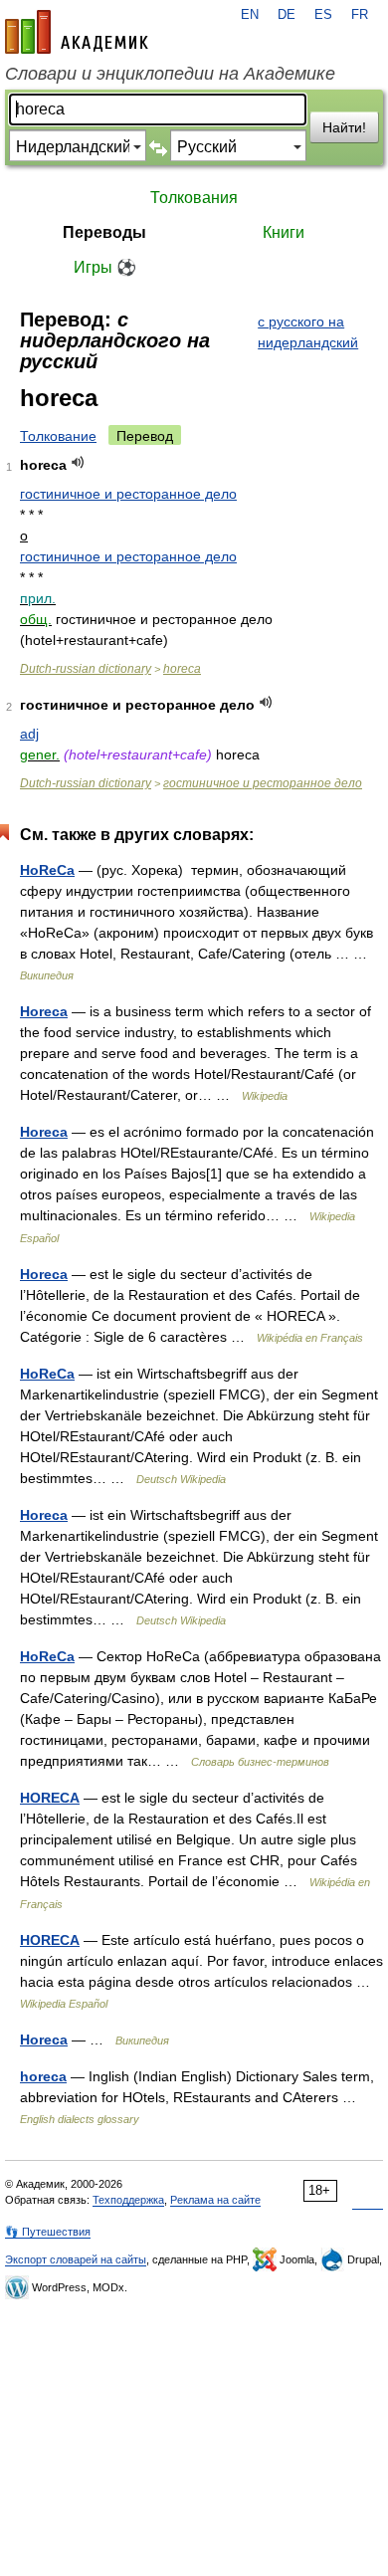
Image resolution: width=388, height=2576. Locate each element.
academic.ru (77, 32)
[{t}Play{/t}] (78, 462)
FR (360, 15)
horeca (182, 669)
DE (287, 15)
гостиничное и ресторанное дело (128, 494)
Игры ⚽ (105, 267)
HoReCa (47, 870)
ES (323, 15)
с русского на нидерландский (308, 332)
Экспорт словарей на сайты (76, 2259)
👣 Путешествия (48, 2232)
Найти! (344, 127)
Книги (284, 232)
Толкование (58, 436)
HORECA (50, 1798)
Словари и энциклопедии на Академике (170, 74)
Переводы (104, 232)
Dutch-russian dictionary (86, 669)
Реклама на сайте (215, 2200)
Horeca (44, 1011)
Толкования (194, 198)
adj (29, 734)
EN (250, 15)
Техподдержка (128, 2200)
